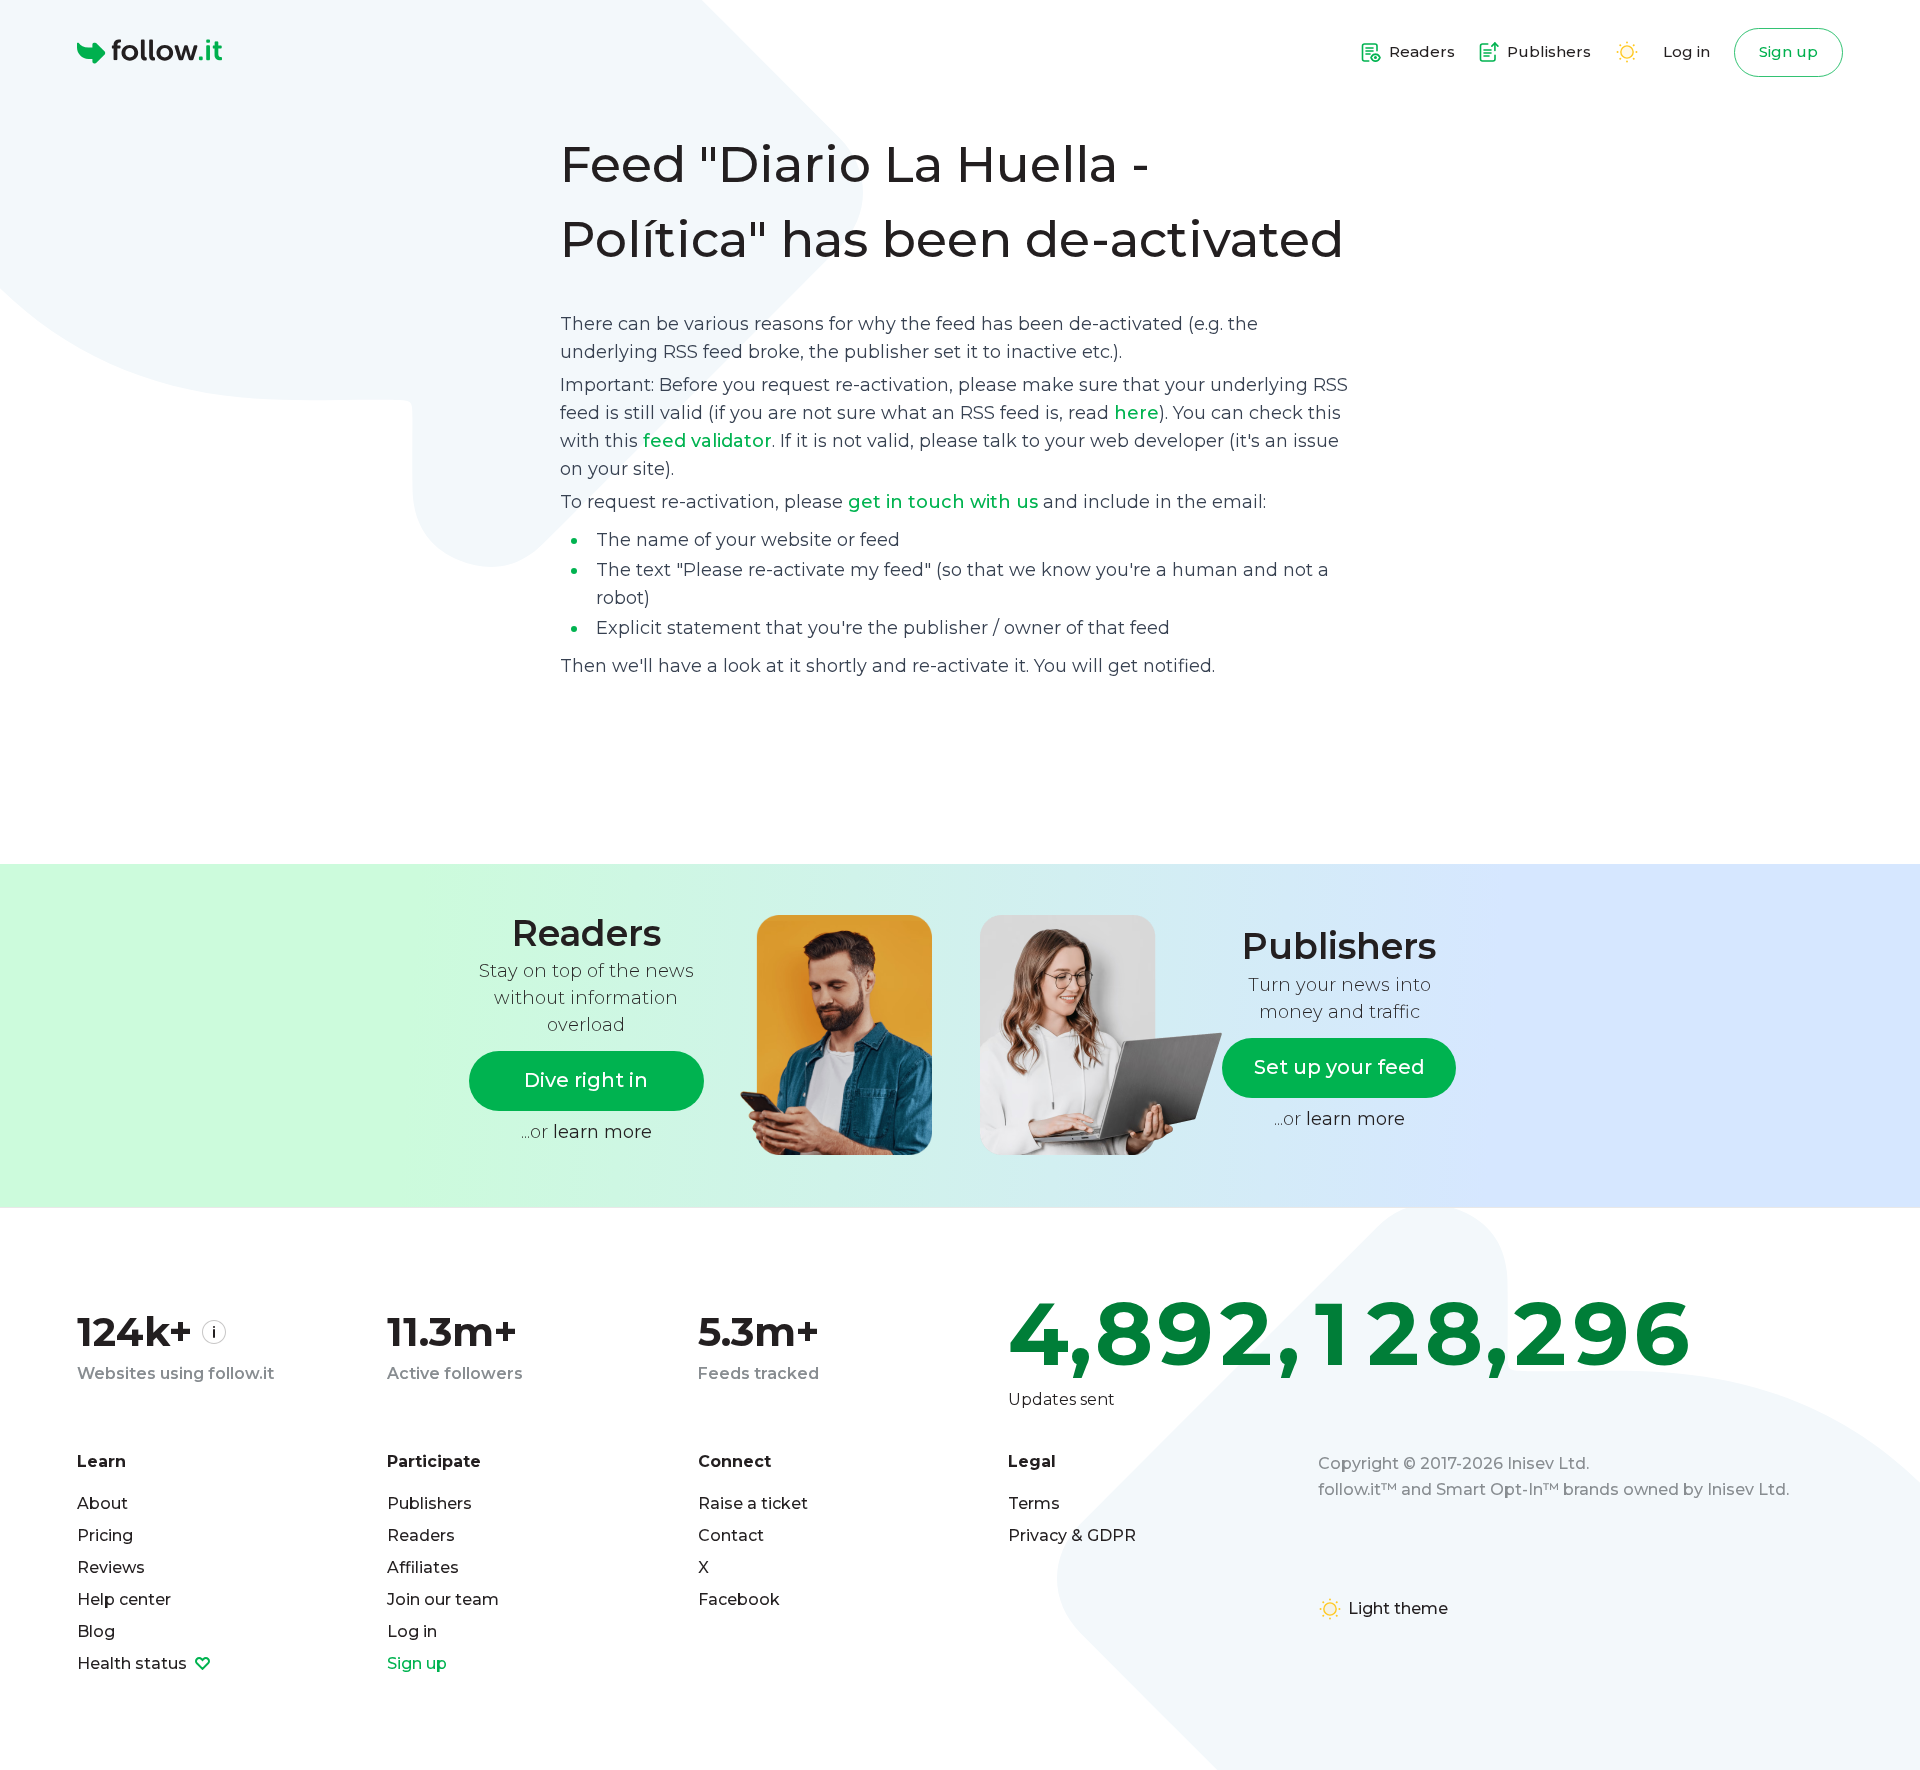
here (1136, 413)
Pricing (105, 1535)
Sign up (1788, 51)
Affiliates (423, 1567)
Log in (1686, 51)
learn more (602, 1132)
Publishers (429, 1503)
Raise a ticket (753, 1503)
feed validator (707, 441)
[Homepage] (149, 52)
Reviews (111, 1567)
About (102, 1503)
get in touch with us (943, 502)
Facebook (739, 1599)
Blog (96, 1631)
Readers (421, 1535)
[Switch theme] (1627, 52)
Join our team (443, 1599)
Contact (731, 1535)
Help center (124, 1599)
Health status (134, 1663)
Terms (1034, 1503)
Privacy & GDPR (1072, 1535)
